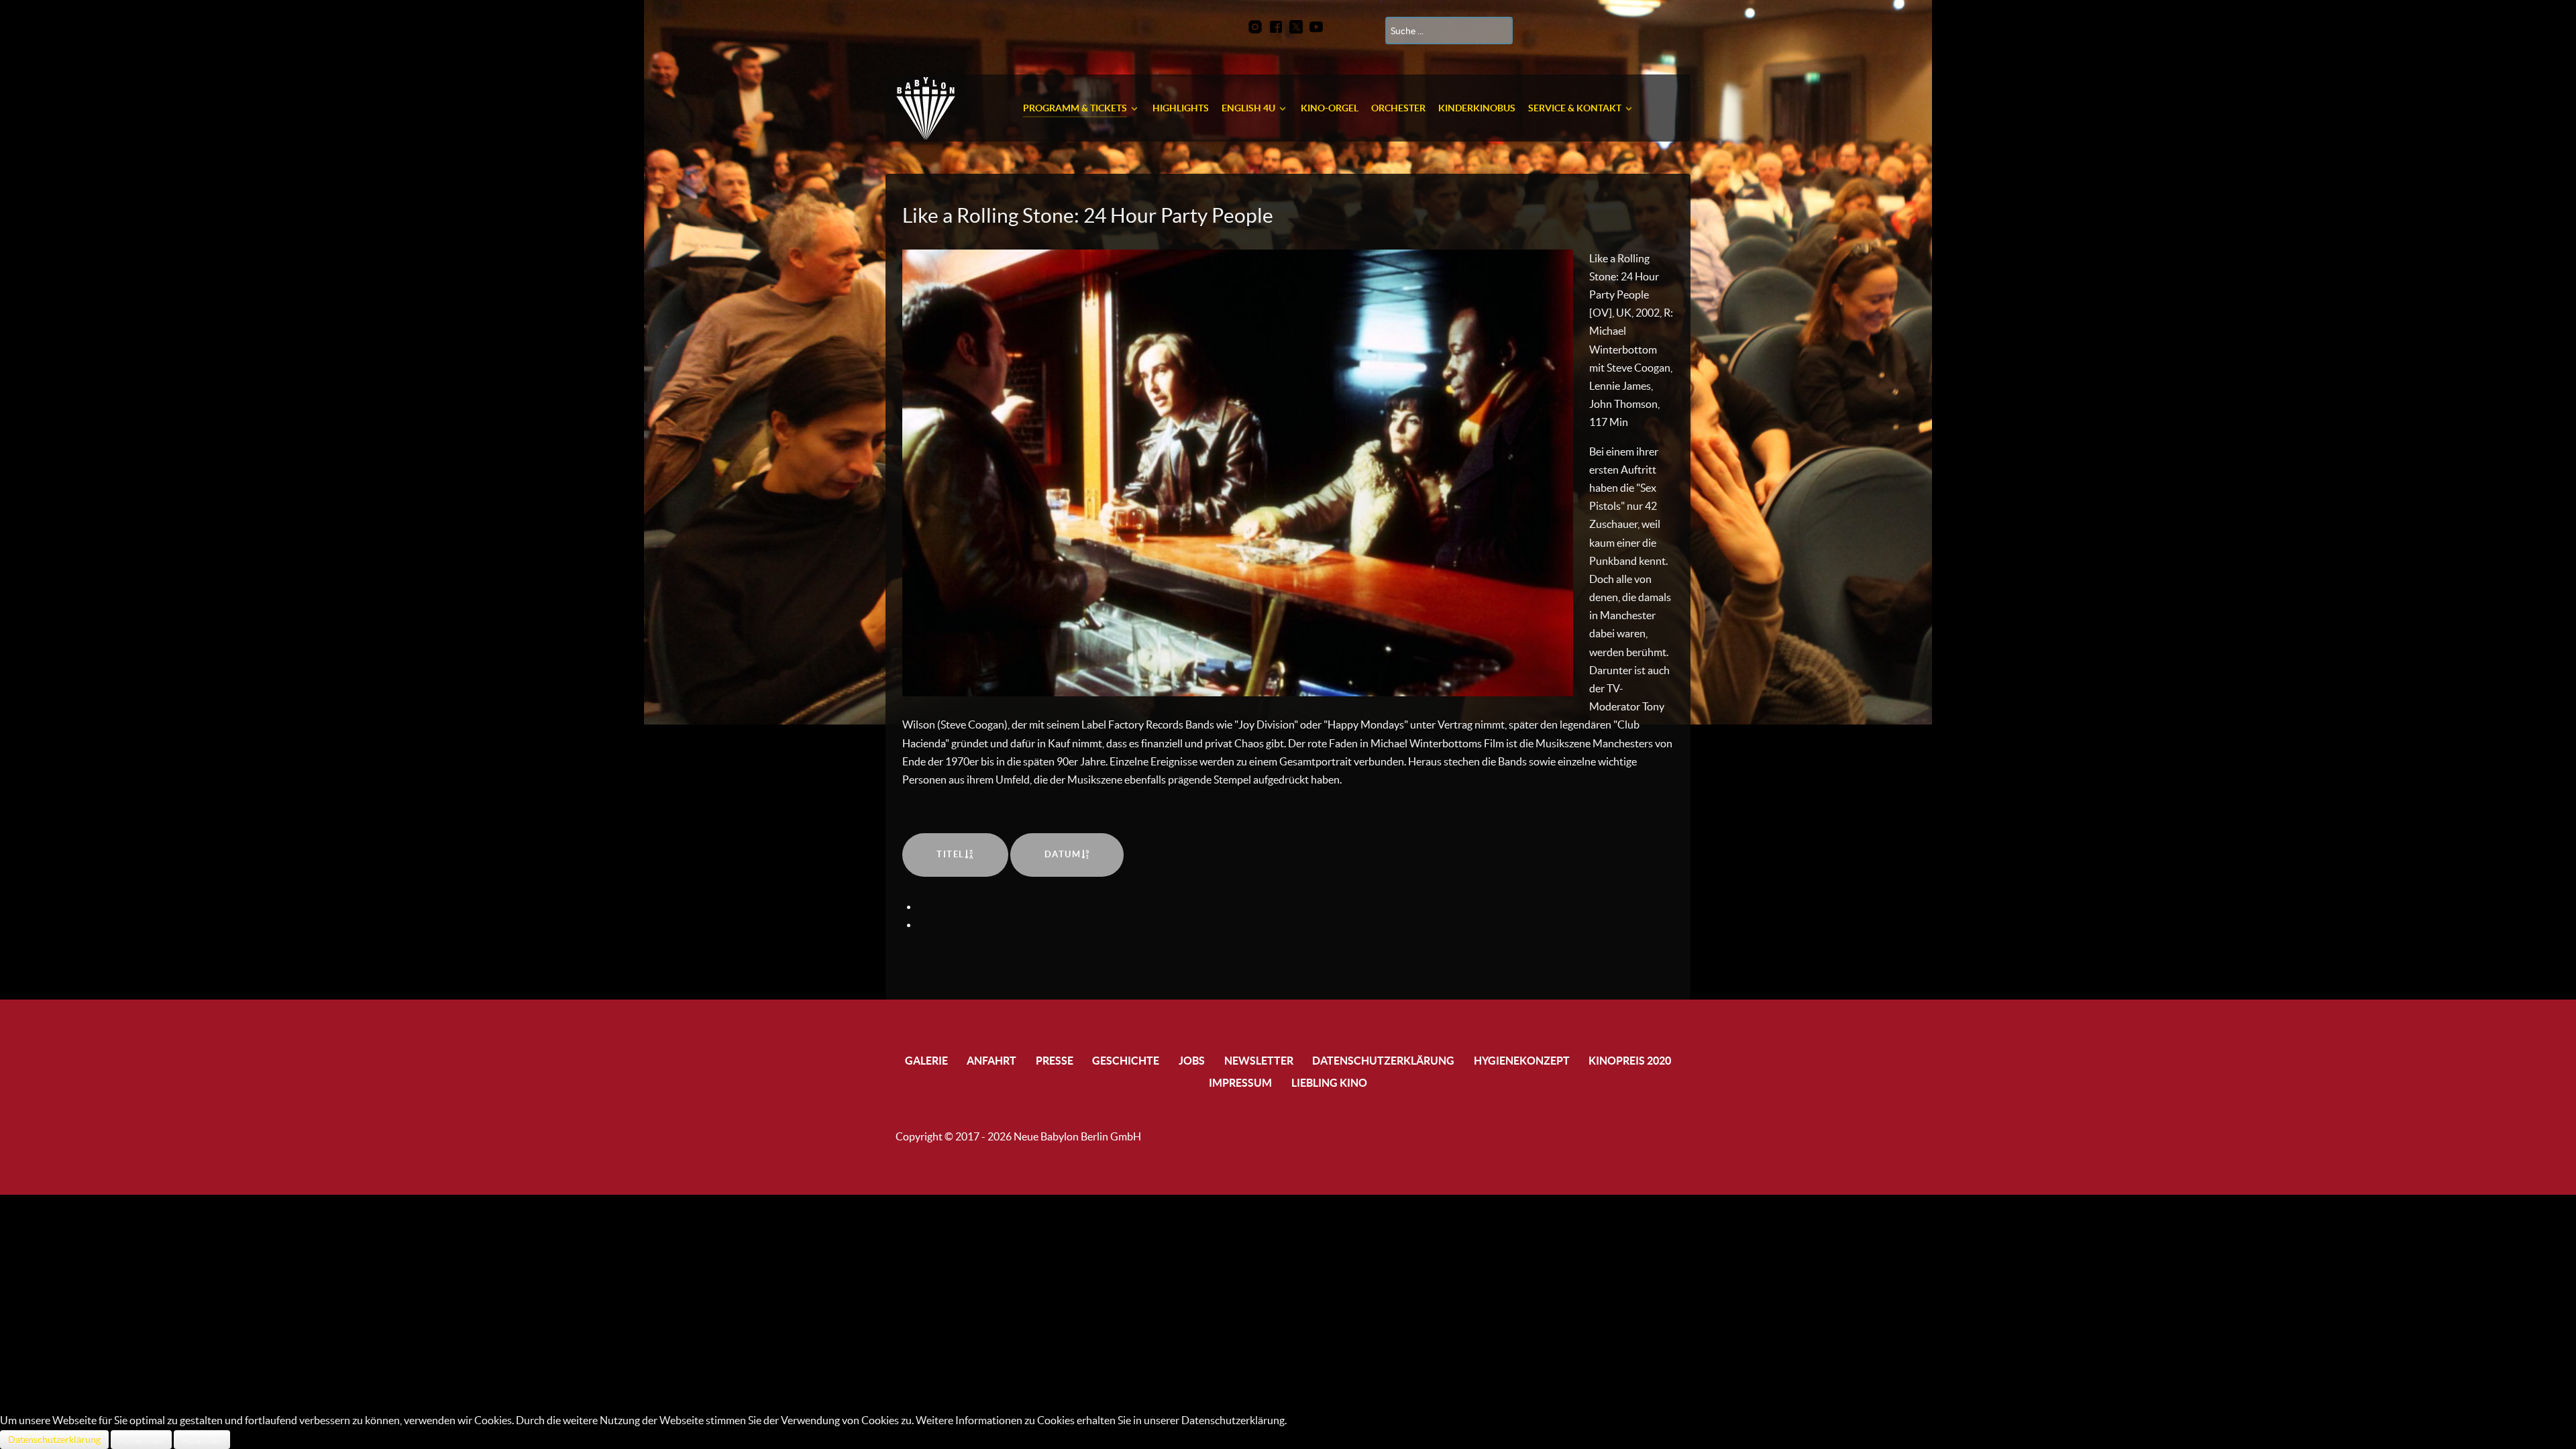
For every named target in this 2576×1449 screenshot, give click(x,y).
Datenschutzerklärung (54, 1440)
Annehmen (141, 1440)
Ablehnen (202, 1440)
